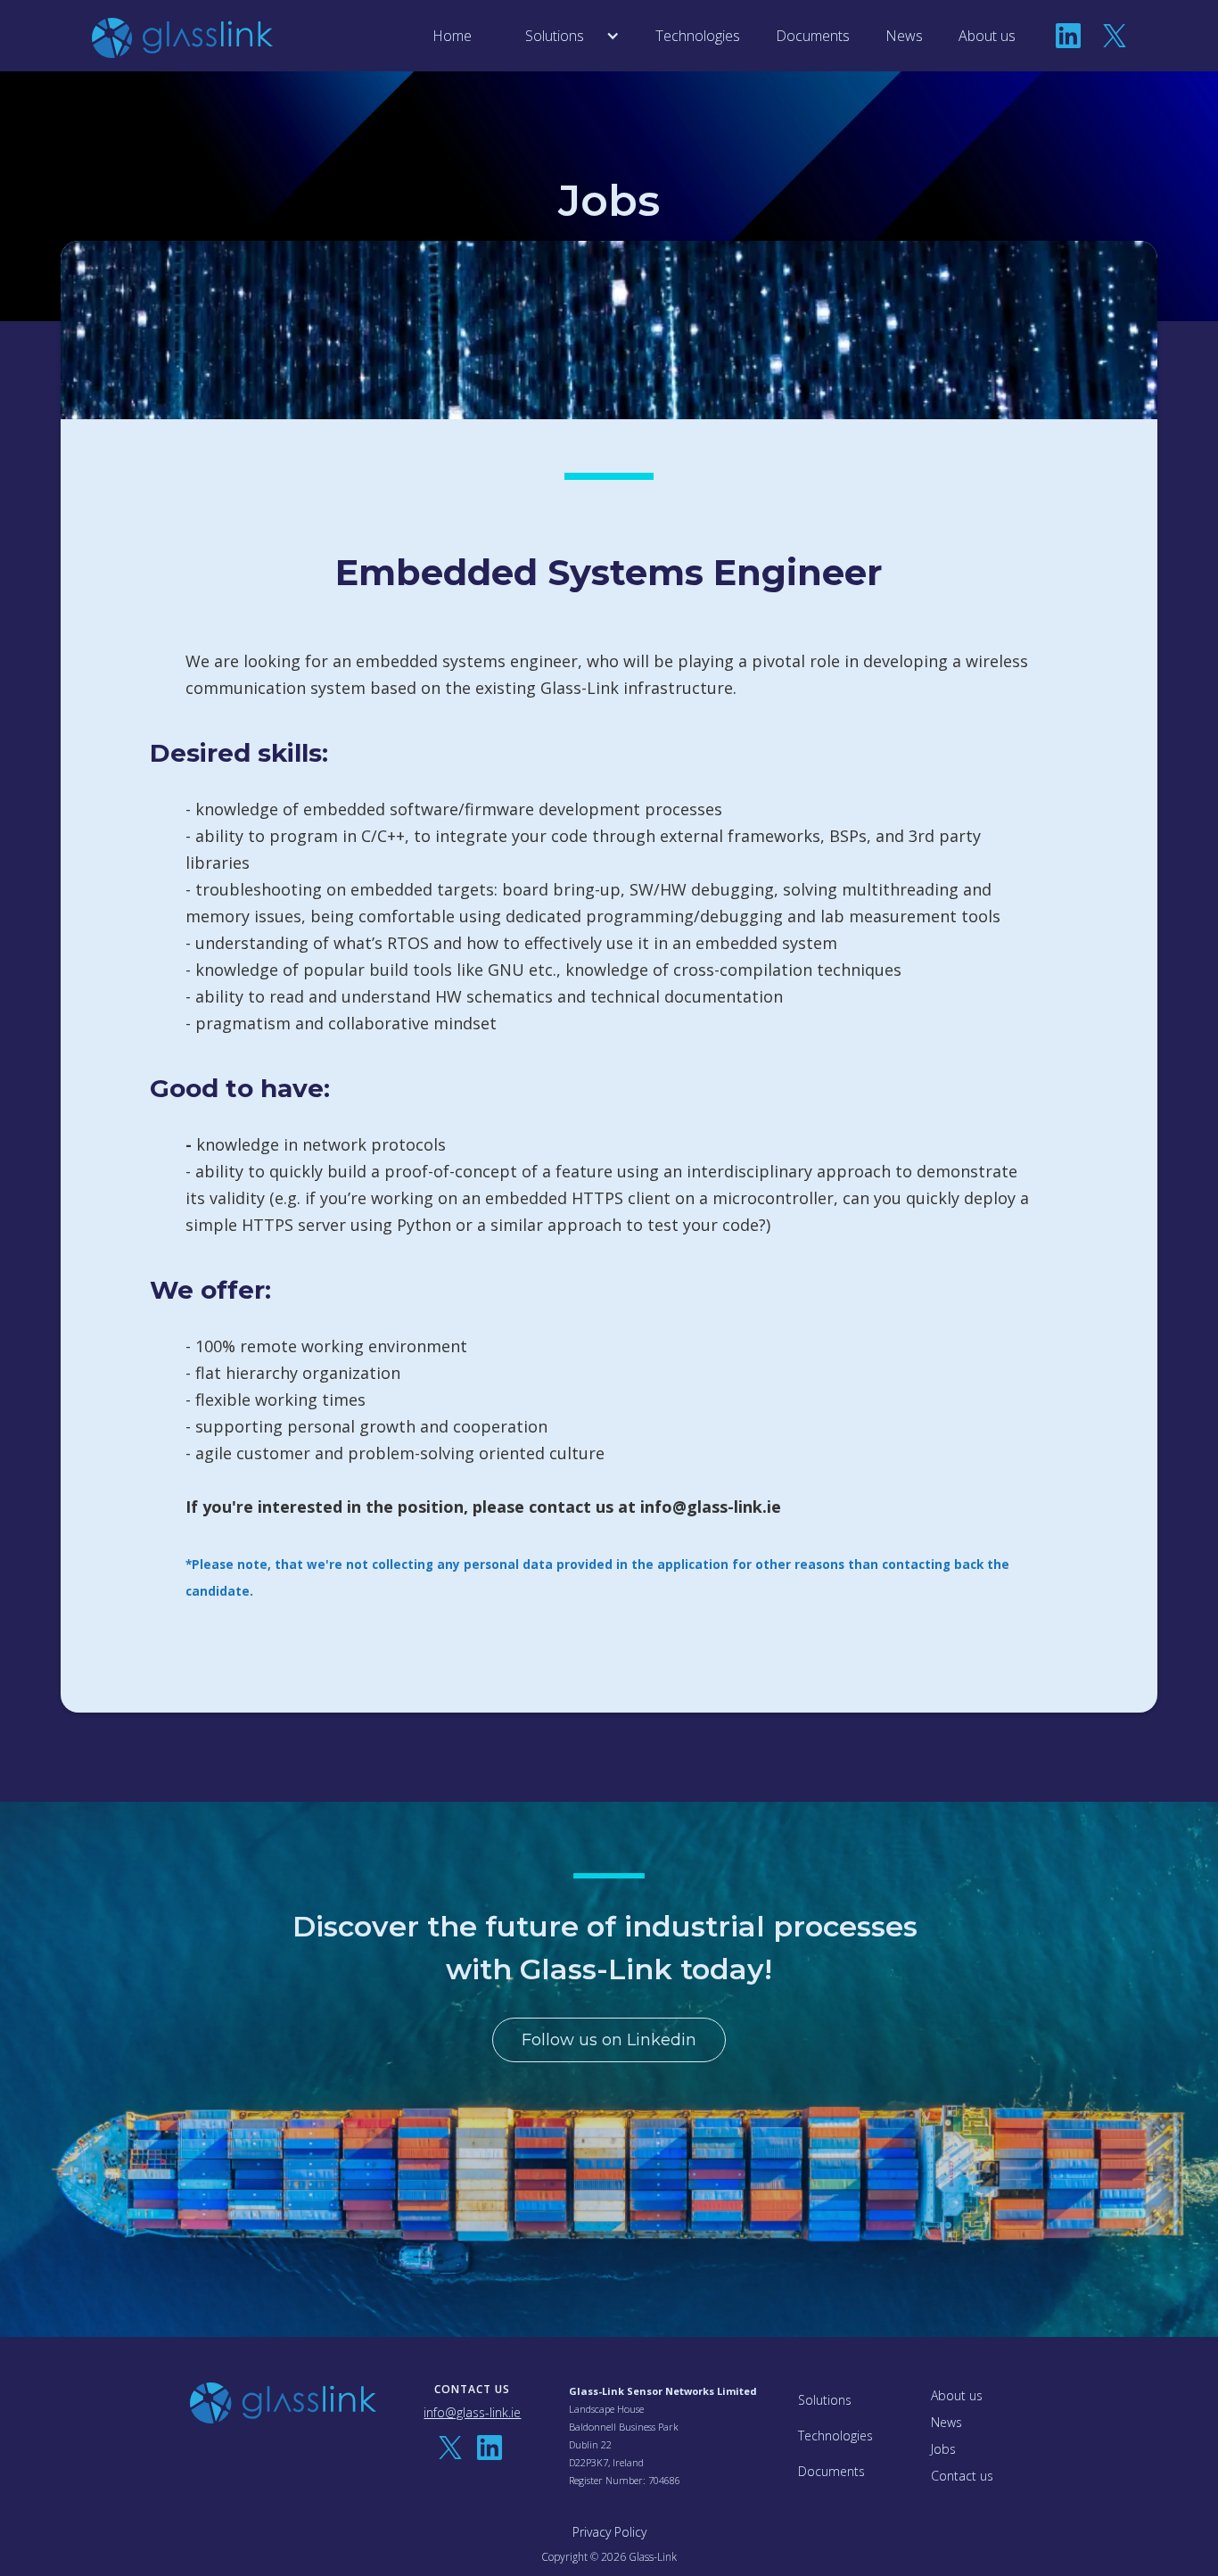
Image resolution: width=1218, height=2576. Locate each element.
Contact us (962, 2476)
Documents (813, 36)
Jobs (943, 2449)
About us (987, 36)
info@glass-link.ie (472, 2413)
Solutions (825, 2400)
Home (452, 36)
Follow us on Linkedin (609, 2040)
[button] (564, 36)
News (904, 36)
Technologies (698, 36)
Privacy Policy (609, 2532)
